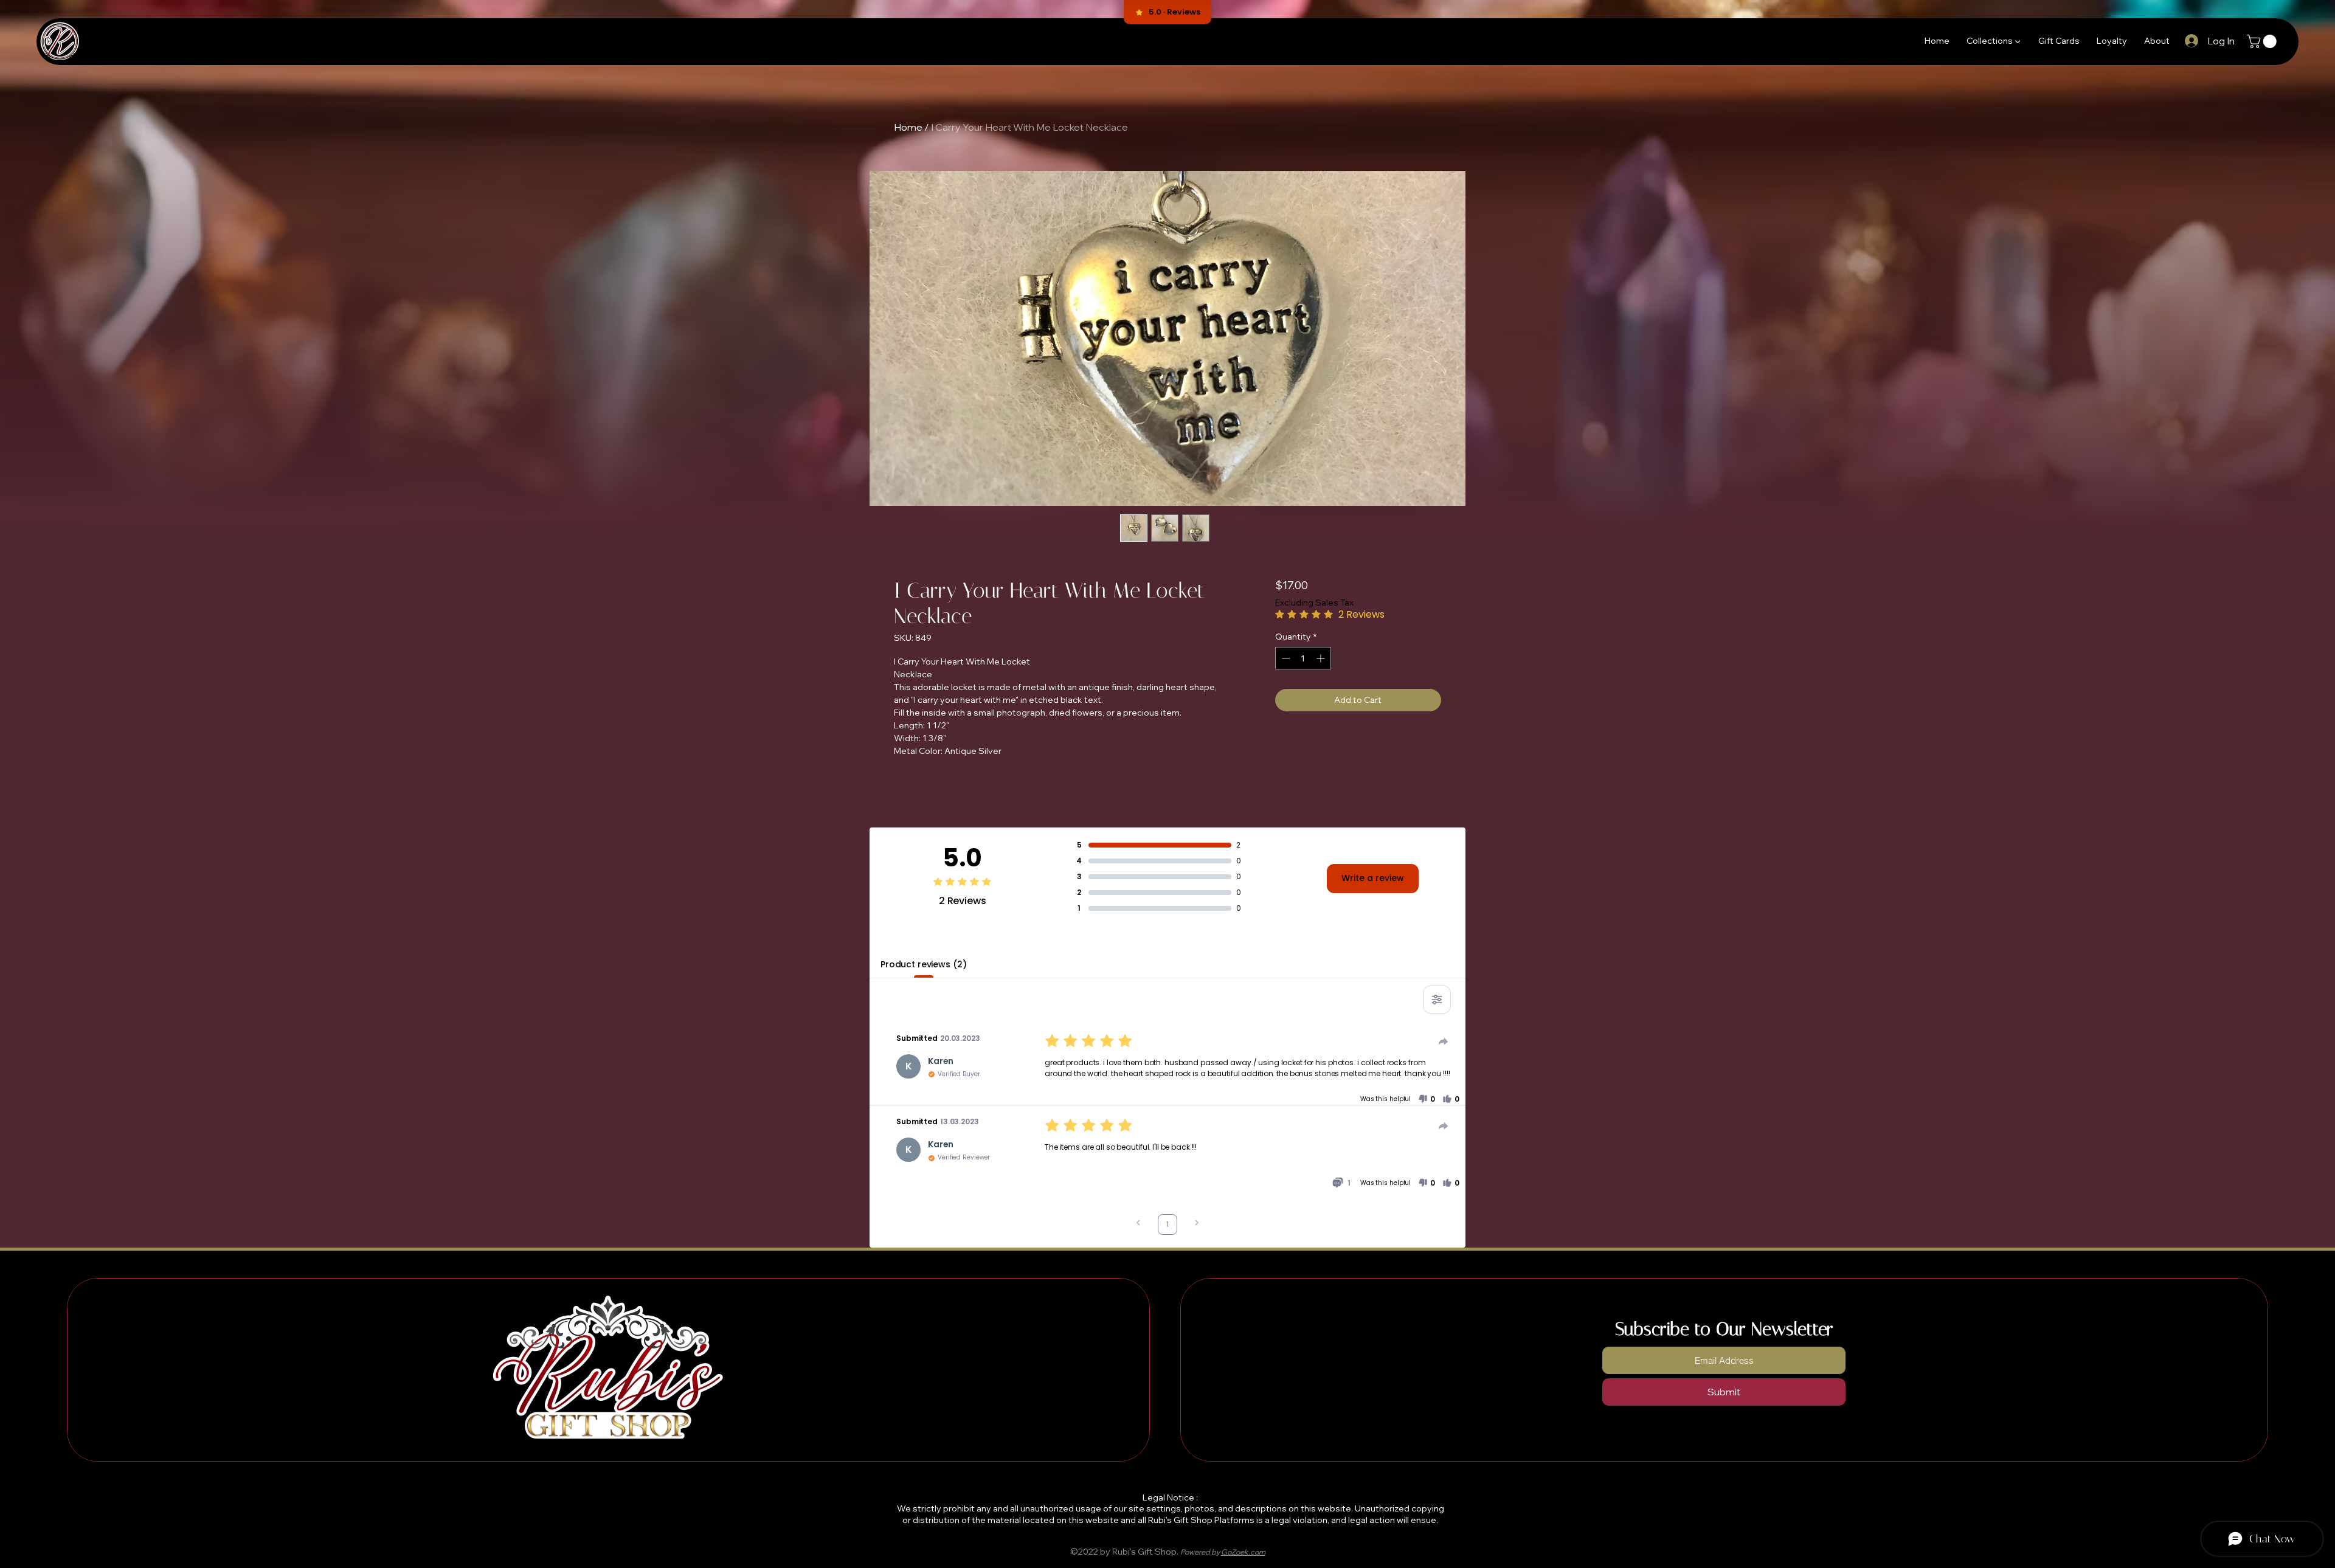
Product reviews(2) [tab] (923, 964)
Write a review (1373, 878)
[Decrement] (1285, 658)
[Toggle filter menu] (1437, 1000)
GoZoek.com (1243, 1552)
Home (908, 127)
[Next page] (1197, 1224)
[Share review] (1444, 1041)
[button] (1994, 40)
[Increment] (1322, 658)
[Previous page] (1138, 1224)
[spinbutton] (1303, 658)
